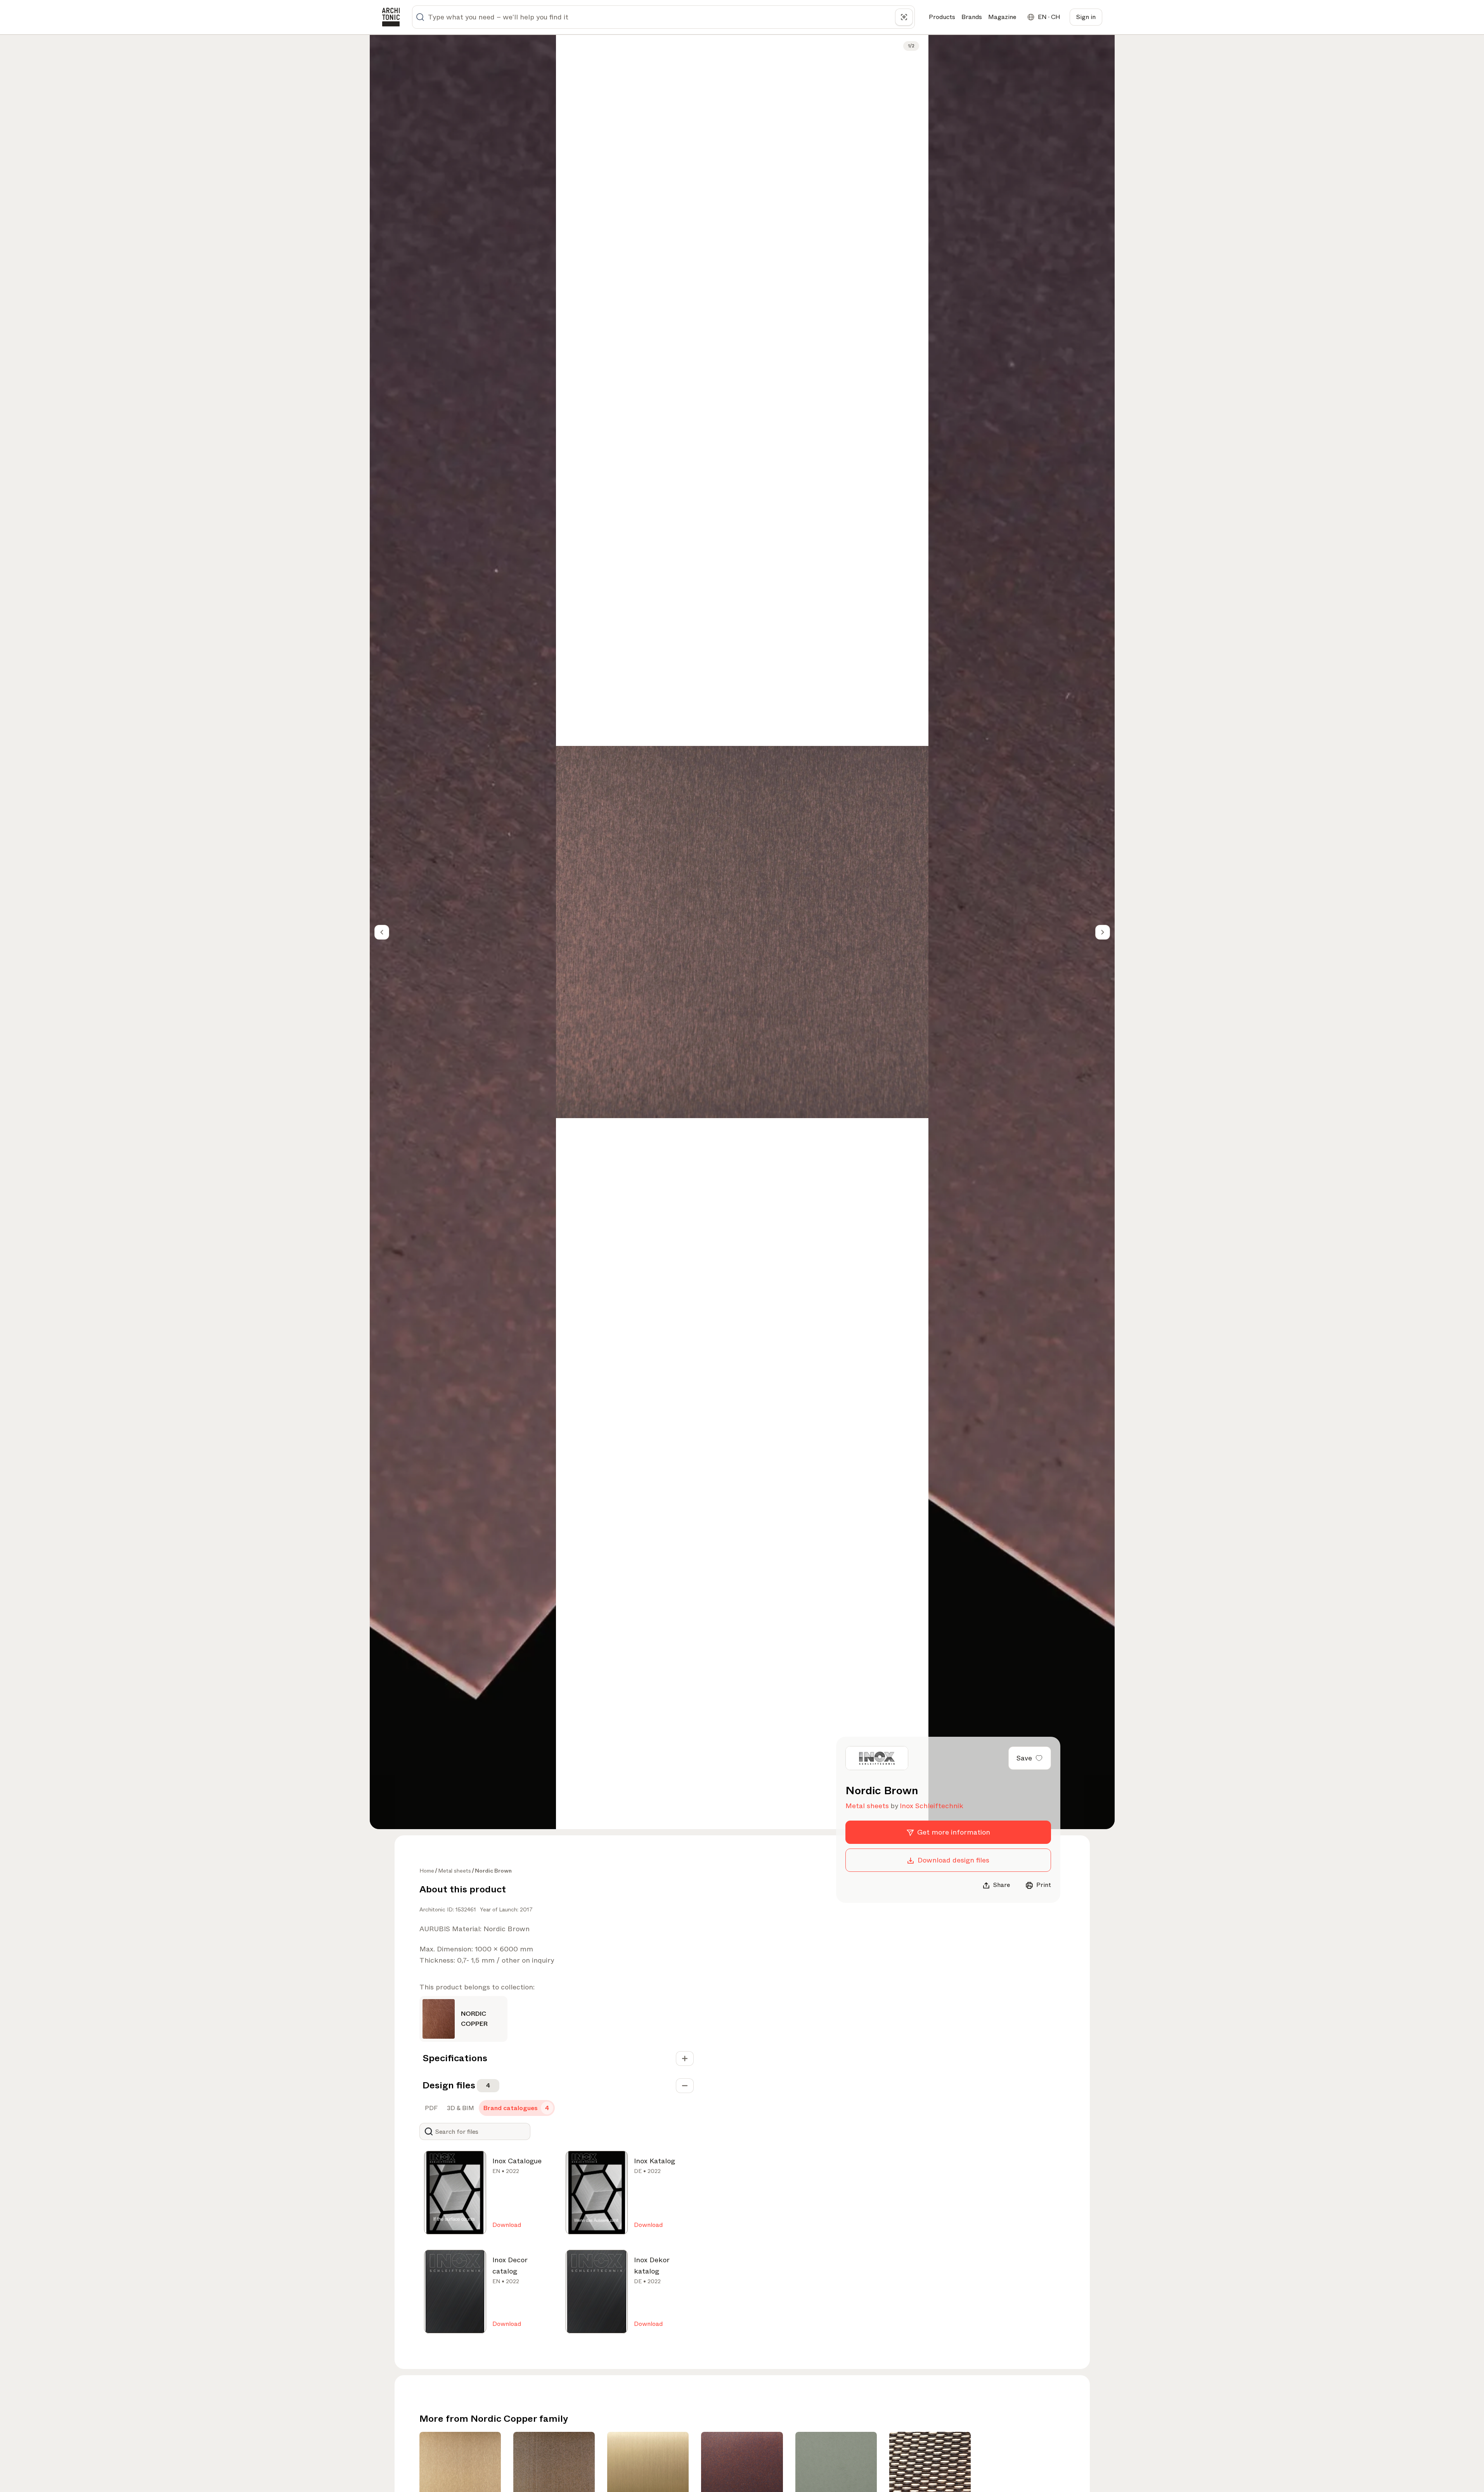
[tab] (430, 2108)
